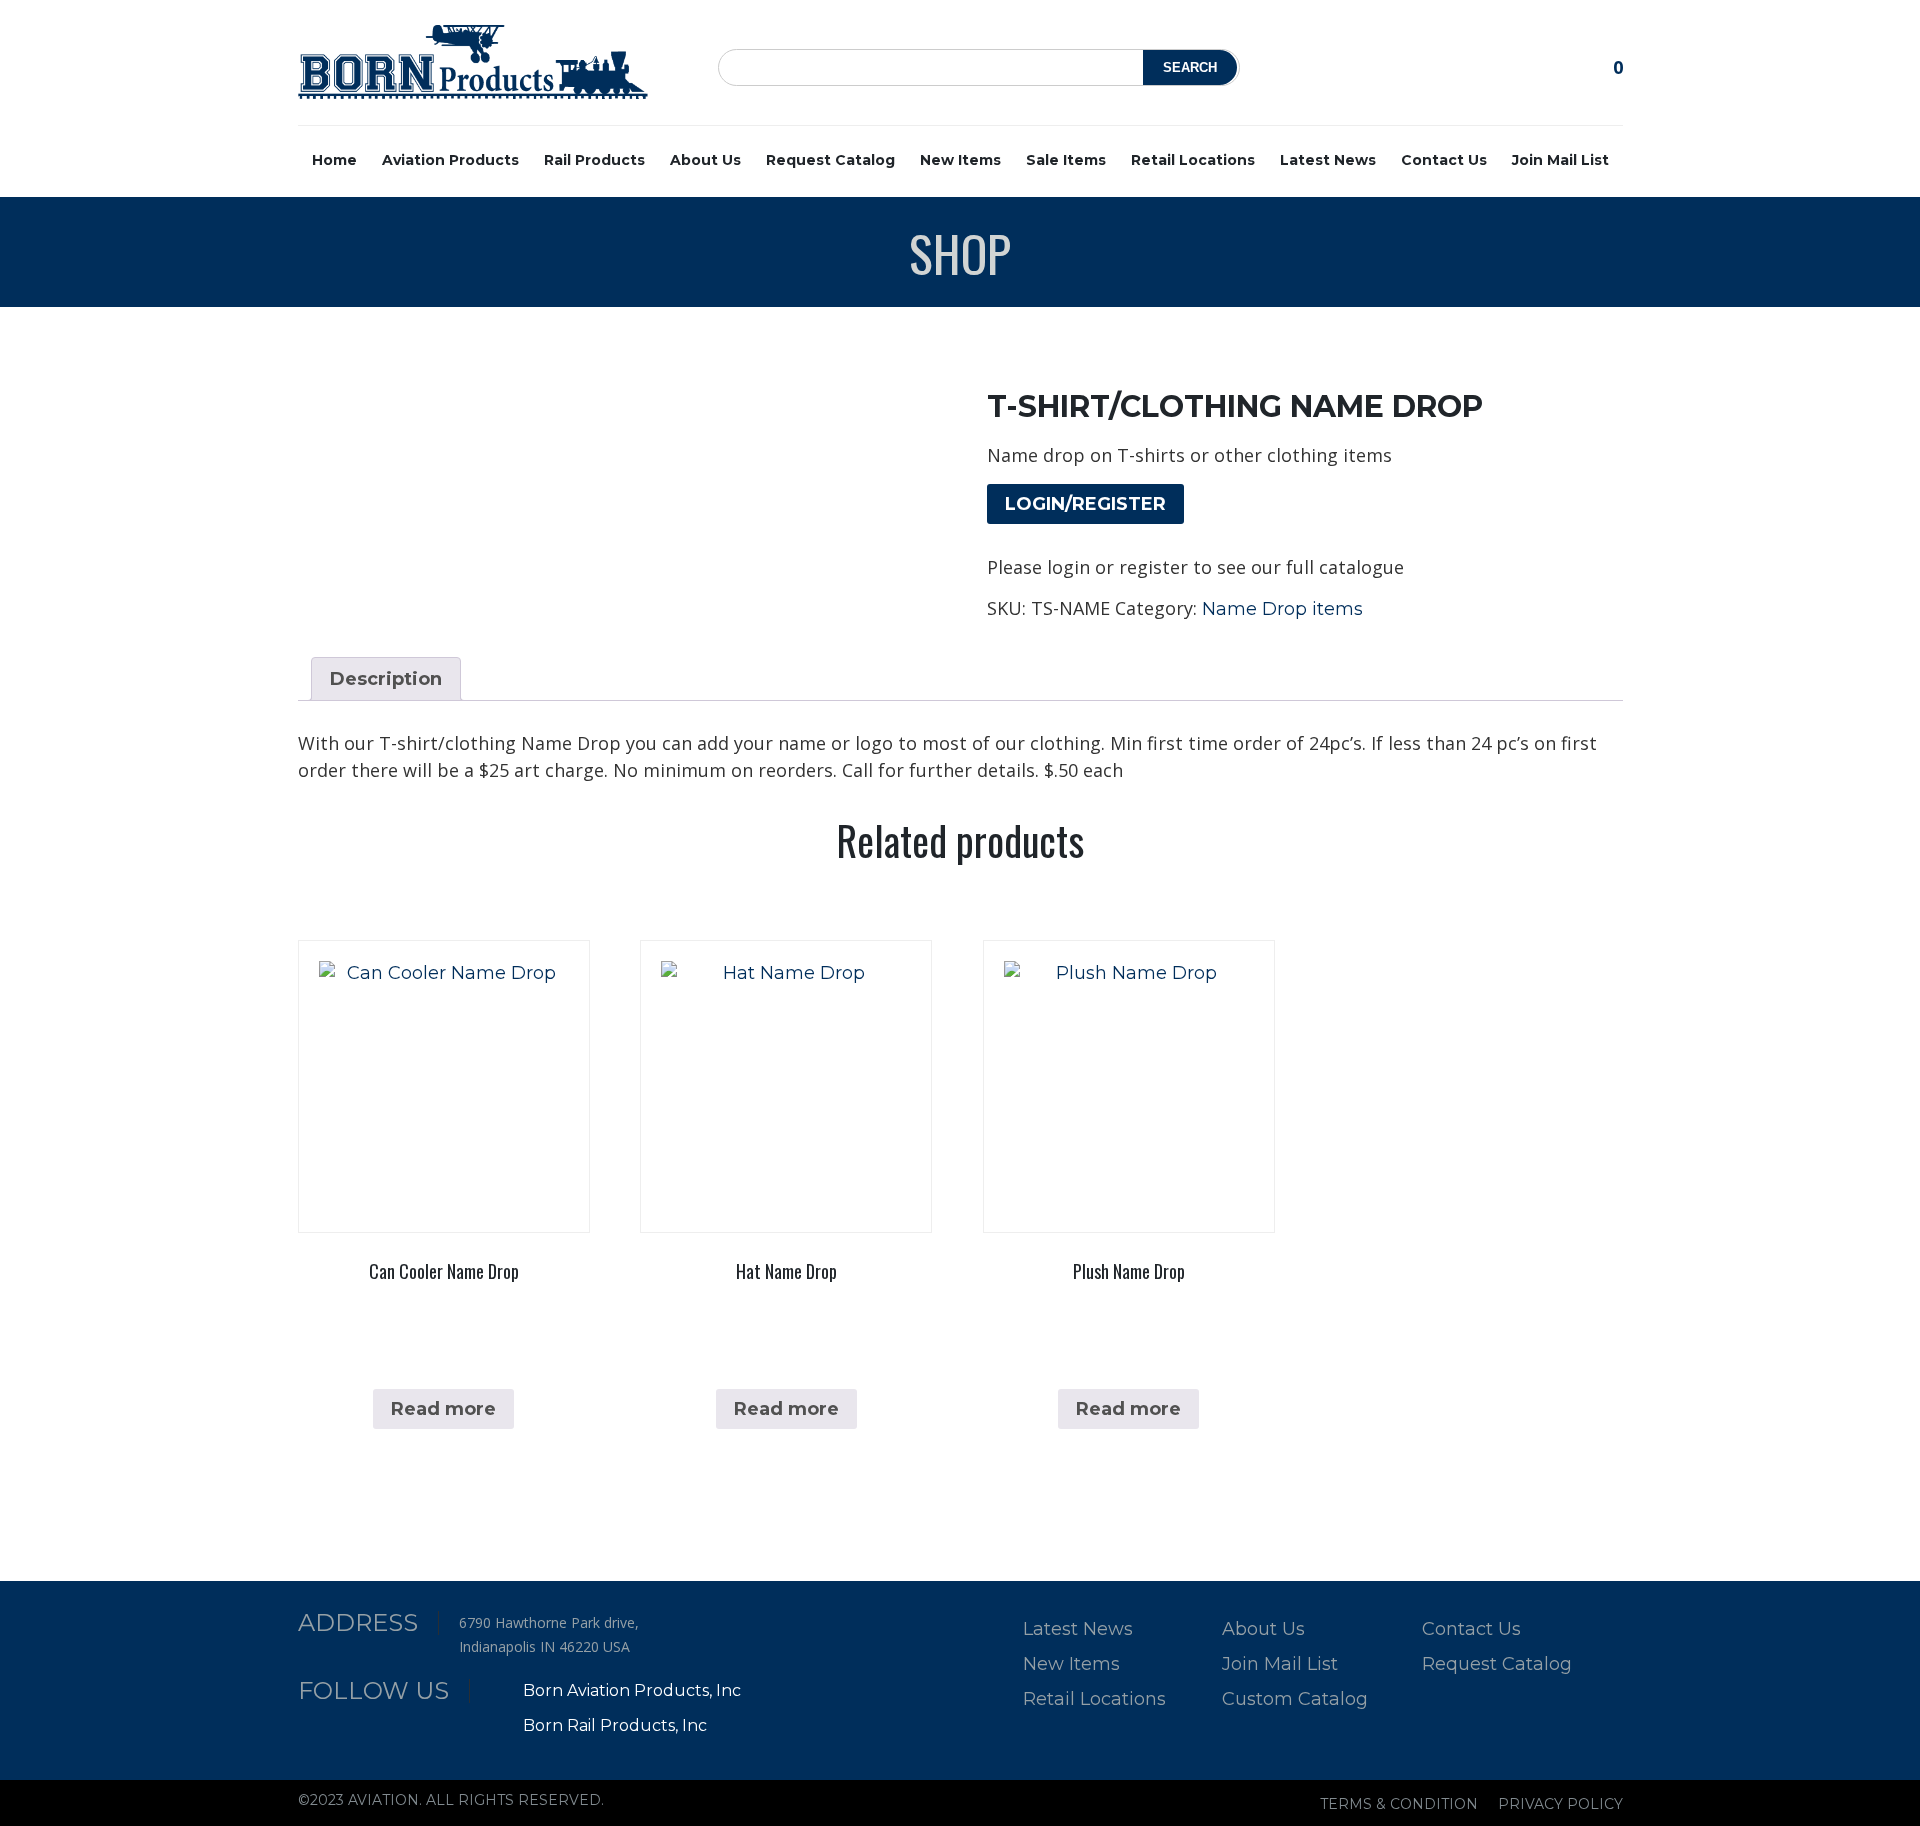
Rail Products (594, 160)
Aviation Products (450, 160)
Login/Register (1085, 504)
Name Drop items (1282, 609)
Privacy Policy (1560, 1804)
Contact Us (1444, 160)
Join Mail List (1560, 160)
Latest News (1328, 160)
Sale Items (1066, 160)
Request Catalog (830, 160)
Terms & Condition (1399, 1804)
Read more (443, 1409)
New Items (960, 160)
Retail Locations (1193, 160)
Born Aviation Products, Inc (630, 1690)
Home (334, 160)
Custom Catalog (1295, 1699)
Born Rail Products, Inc (613, 1725)
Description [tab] (386, 679)
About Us (705, 160)
